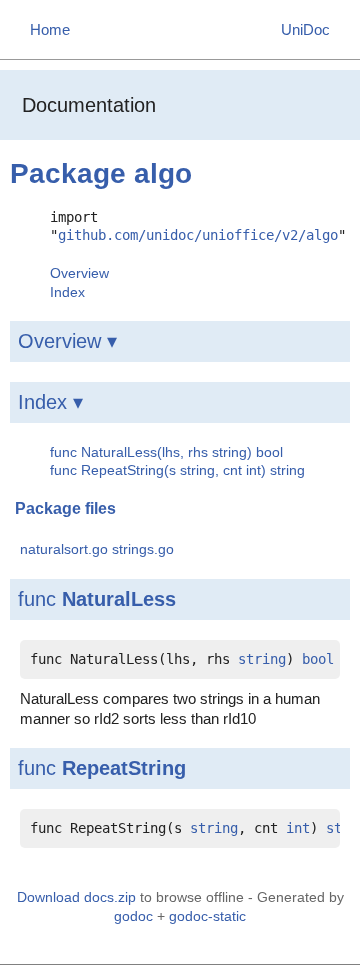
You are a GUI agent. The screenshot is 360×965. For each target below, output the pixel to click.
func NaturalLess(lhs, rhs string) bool (166, 452)
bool (318, 659)
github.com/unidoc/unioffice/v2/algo (198, 235)
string (262, 659)
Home (50, 29)
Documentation (89, 105)
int (298, 828)
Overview (79, 273)
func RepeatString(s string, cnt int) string (177, 470)
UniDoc (305, 29)
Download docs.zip (76, 897)
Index (67, 292)
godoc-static (207, 916)
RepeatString (124, 768)
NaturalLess (119, 599)
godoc (133, 916)
